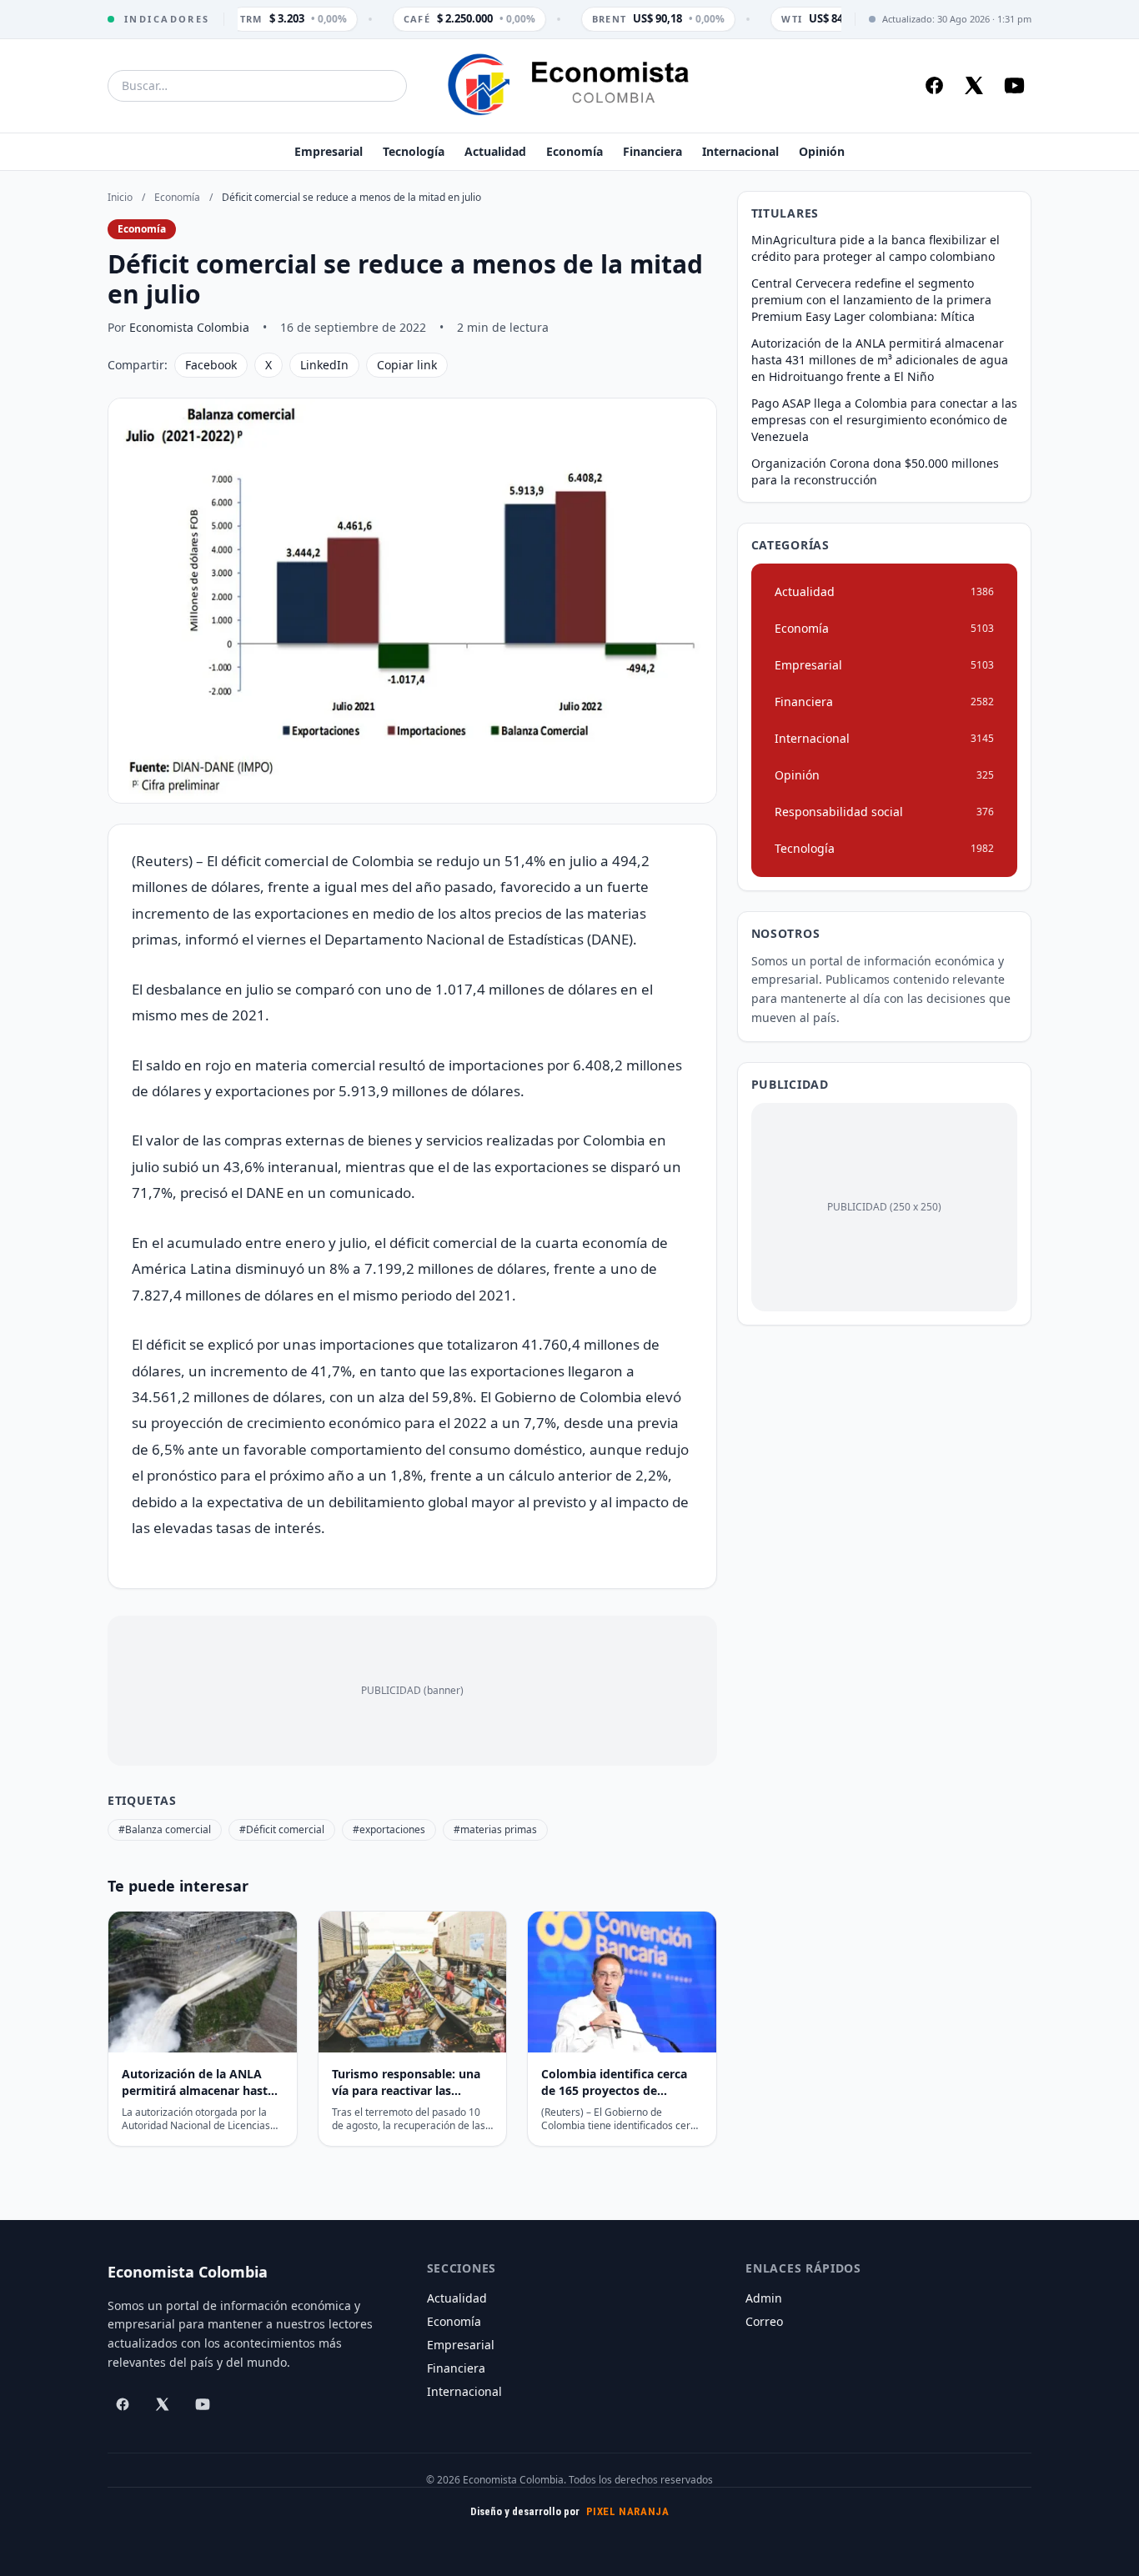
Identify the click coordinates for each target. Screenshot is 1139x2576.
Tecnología (414, 151)
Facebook (211, 365)
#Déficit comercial (282, 1829)
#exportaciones (389, 1829)
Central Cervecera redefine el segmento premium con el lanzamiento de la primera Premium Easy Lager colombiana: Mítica (871, 300)
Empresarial (329, 151)
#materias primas (495, 1829)
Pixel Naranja (628, 2511)
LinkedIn (324, 365)
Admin (764, 2298)
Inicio (120, 197)
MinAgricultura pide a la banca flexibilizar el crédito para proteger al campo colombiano (876, 248)
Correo (764, 2321)
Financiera (652, 151)
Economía (575, 151)
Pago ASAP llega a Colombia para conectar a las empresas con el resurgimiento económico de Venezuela (884, 420)
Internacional (740, 151)
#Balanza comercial (165, 1829)
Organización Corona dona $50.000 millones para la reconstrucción (875, 471)
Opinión (822, 151)
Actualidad (495, 151)
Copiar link (407, 365)
